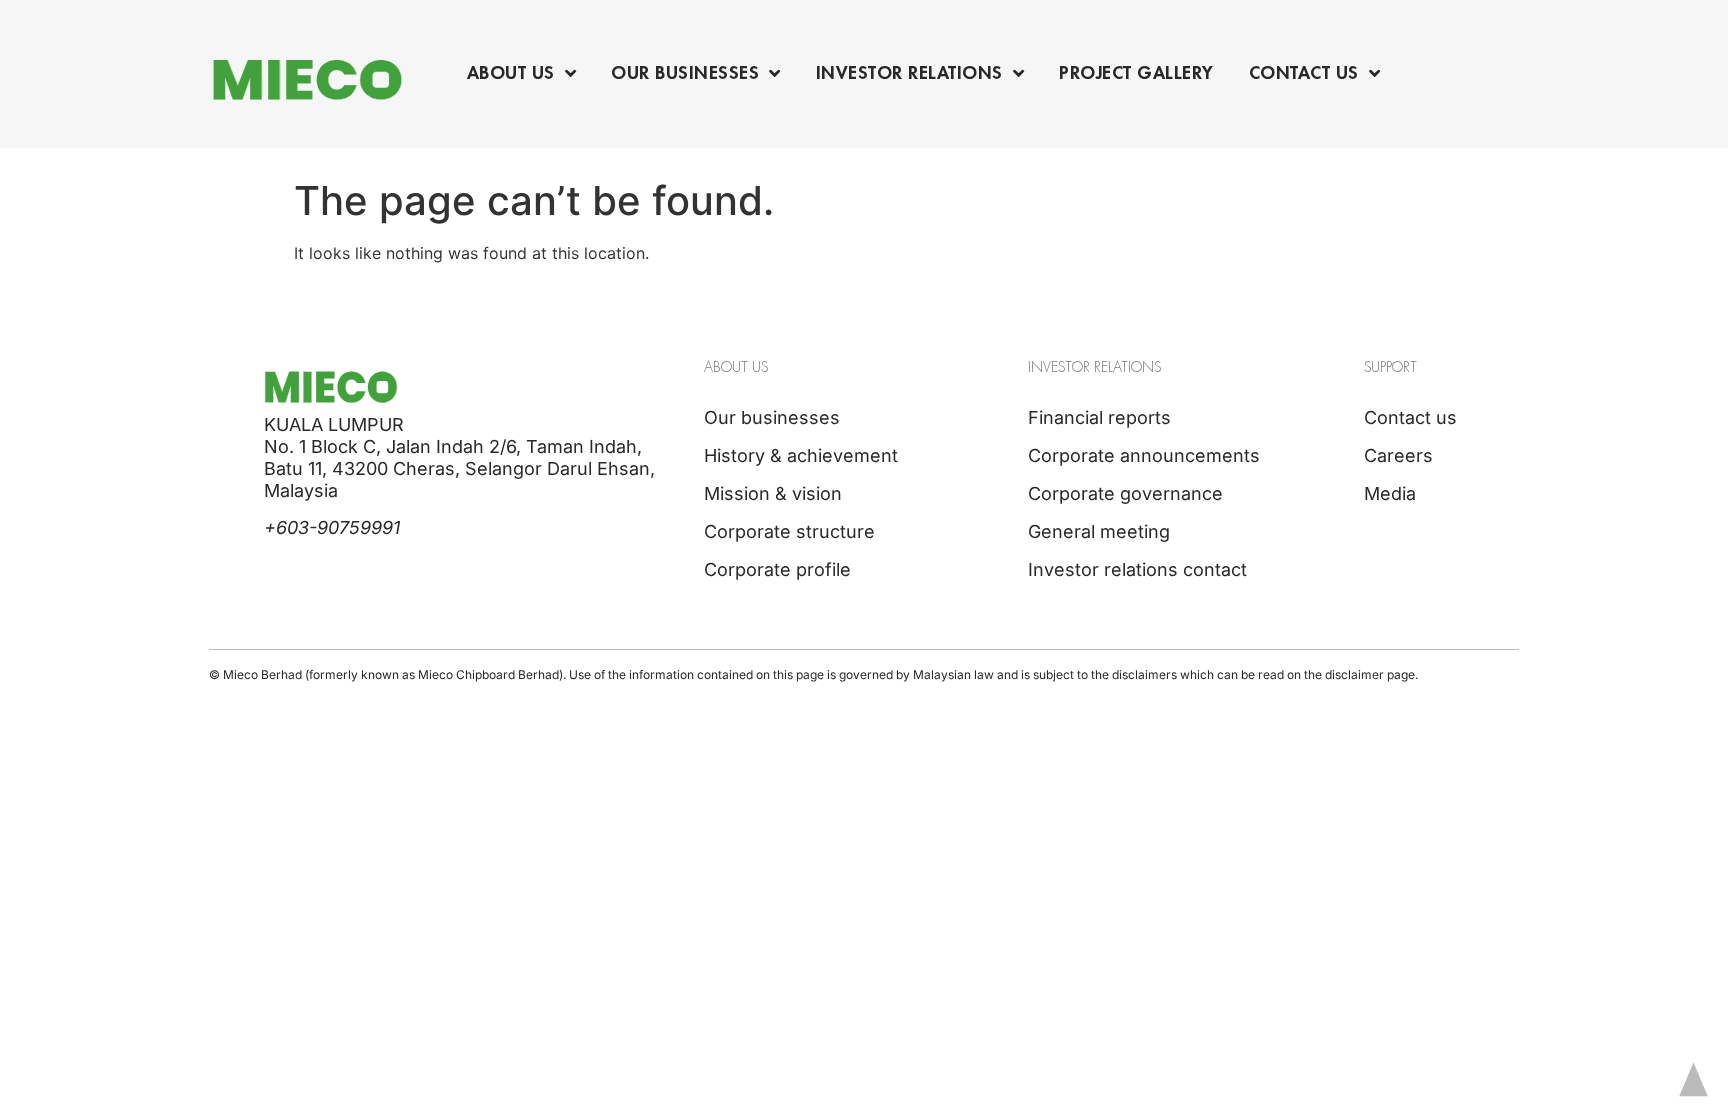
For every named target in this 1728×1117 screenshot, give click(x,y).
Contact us (1410, 417)
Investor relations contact (1137, 569)
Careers (1398, 455)
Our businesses (685, 73)
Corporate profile (777, 569)
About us (511, 73)
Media (1390, 493)
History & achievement (801, 455)
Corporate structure (789, 531)
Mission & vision (773, 493)
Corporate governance (1125, 493)
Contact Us (1304, 73)
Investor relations (909, 73)
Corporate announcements (1144, 455)
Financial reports (1099, 417)
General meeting (1099, 531)
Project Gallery (1136, 73)
